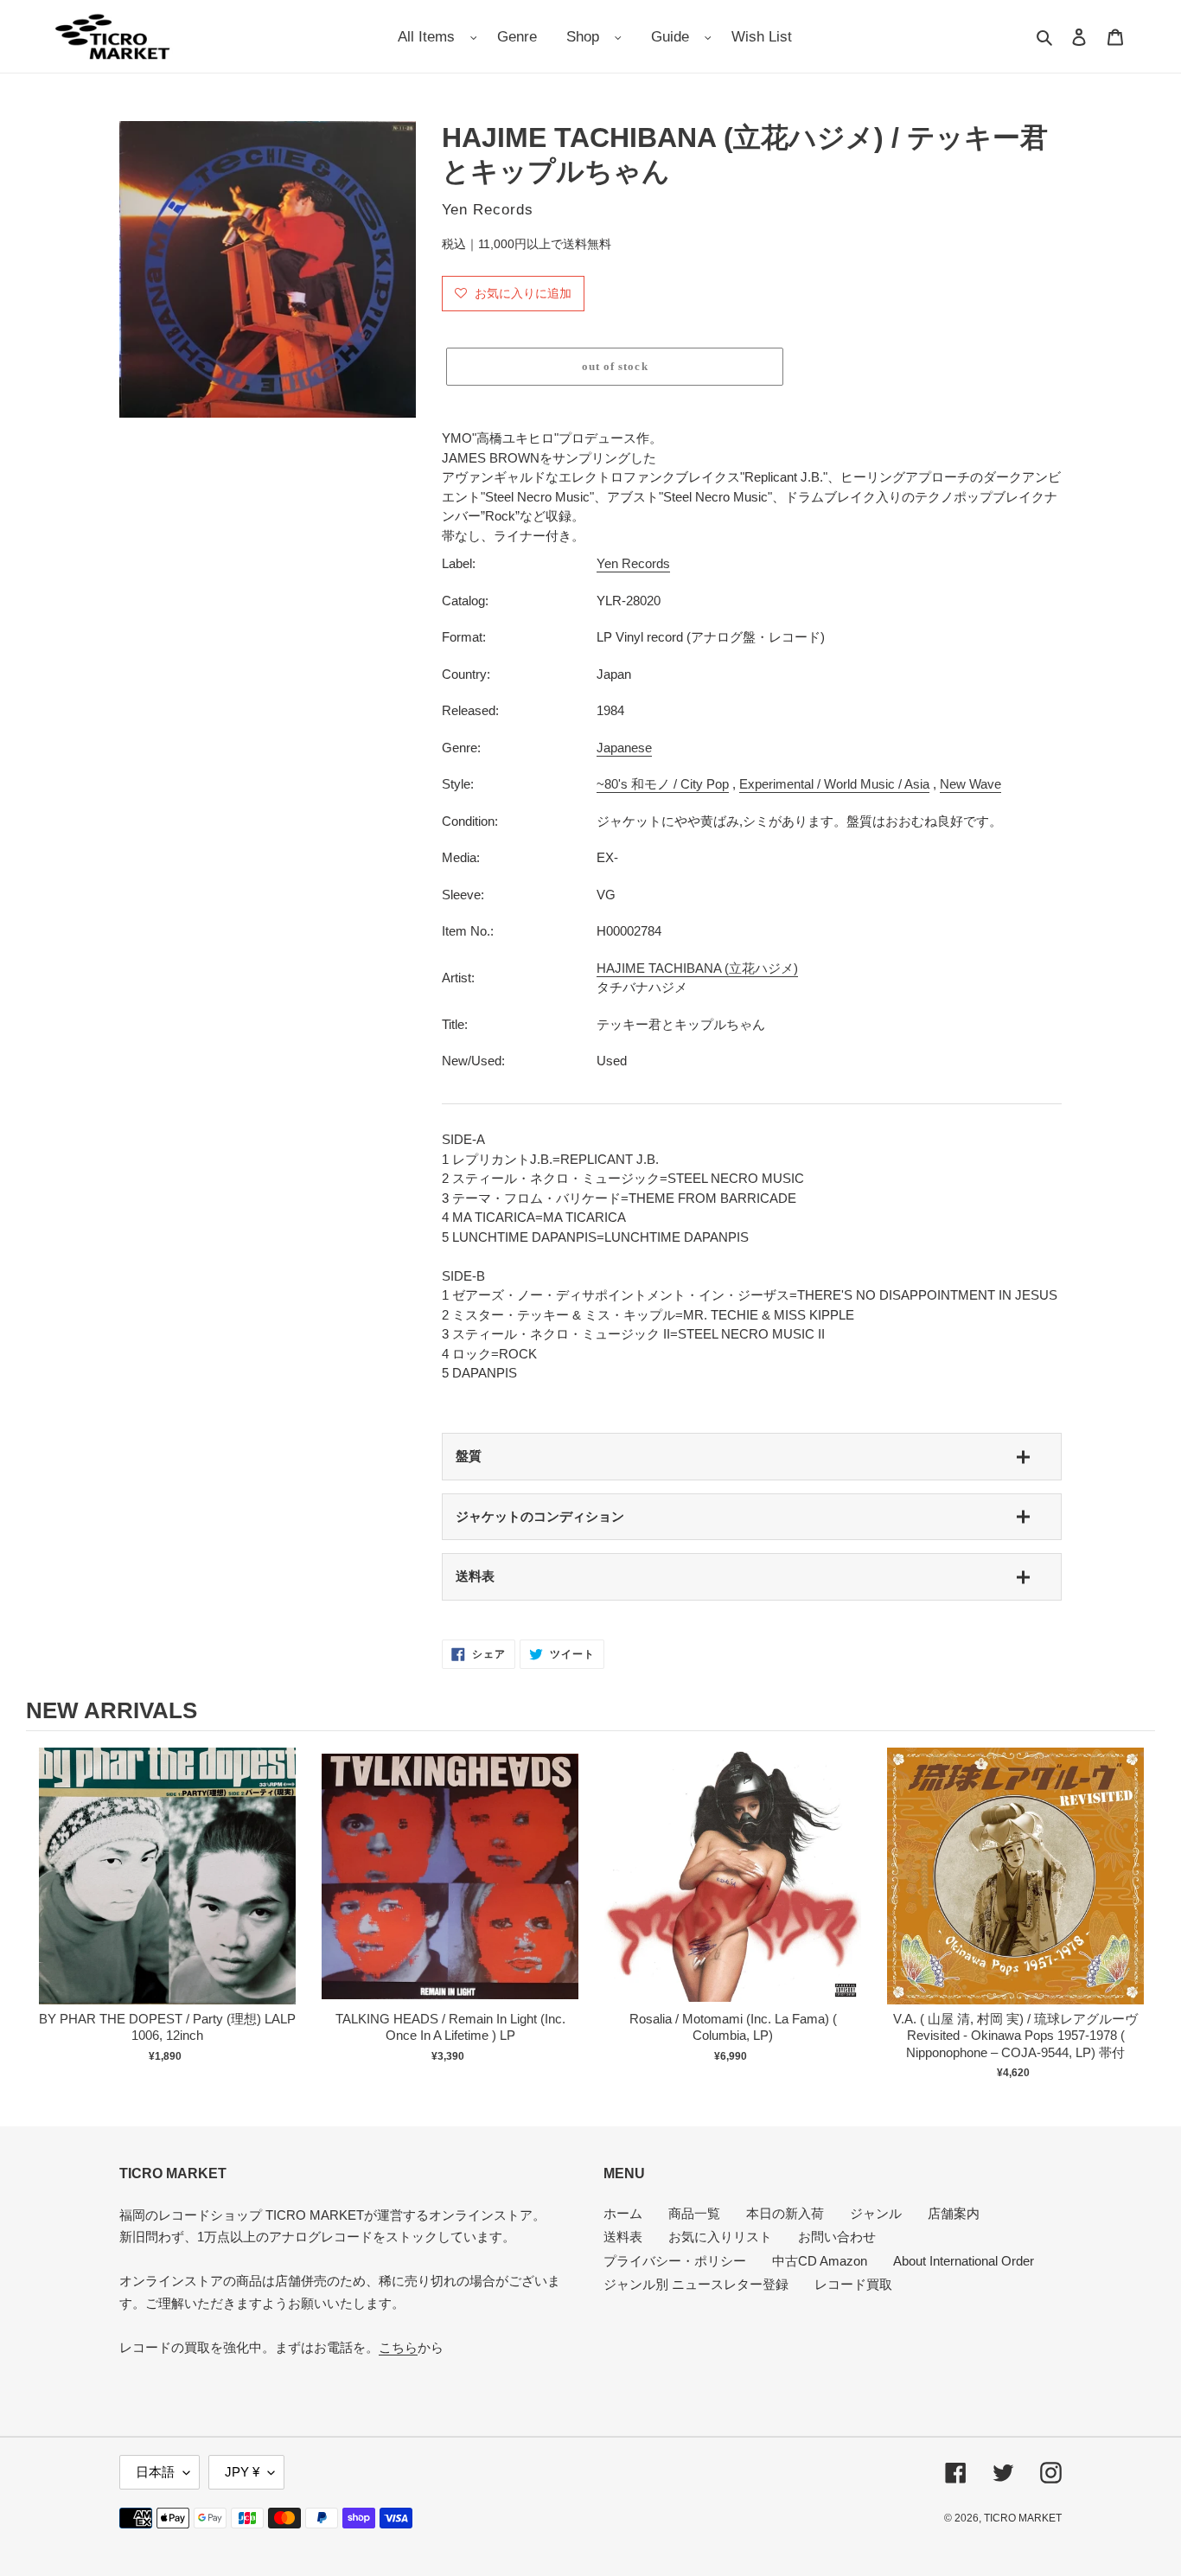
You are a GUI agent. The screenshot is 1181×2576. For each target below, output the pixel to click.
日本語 (155, 2472)
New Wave (970, 784)
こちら (398, 2347)
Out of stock (168, 1894)
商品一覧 (694, 2213)
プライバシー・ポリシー (675, 2261)
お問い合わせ (837, 2237)
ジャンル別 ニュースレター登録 (696, 2284)
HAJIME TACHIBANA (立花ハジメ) (697, 968)
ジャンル (876, 2213)
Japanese (624, 748)
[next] (1138, 1914)
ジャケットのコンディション (540, 1516)
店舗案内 (954, 2213)
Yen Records (633, 563)
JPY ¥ (242, 2472)
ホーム (623, 2213)
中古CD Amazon (820, 2261)
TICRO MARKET (1023, 2518)
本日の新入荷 (785, 2213)
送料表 (475, 1576)
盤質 (469, 1456)
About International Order (964, 2261)
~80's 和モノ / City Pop (663, 784)
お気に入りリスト (720, 2237)
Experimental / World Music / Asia (834, 784)
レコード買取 (853, 2284)
